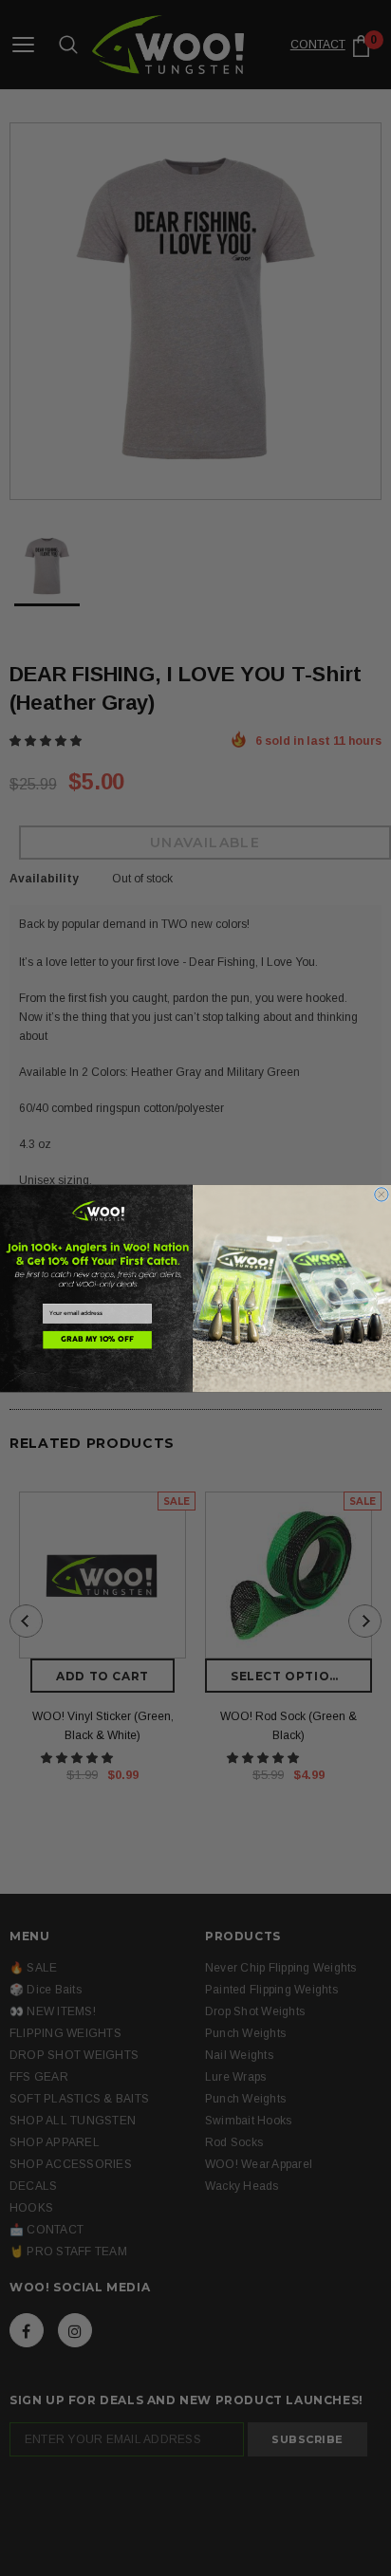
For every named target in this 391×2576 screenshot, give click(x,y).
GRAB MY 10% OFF (97, 1340)
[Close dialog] (382, 1194)
